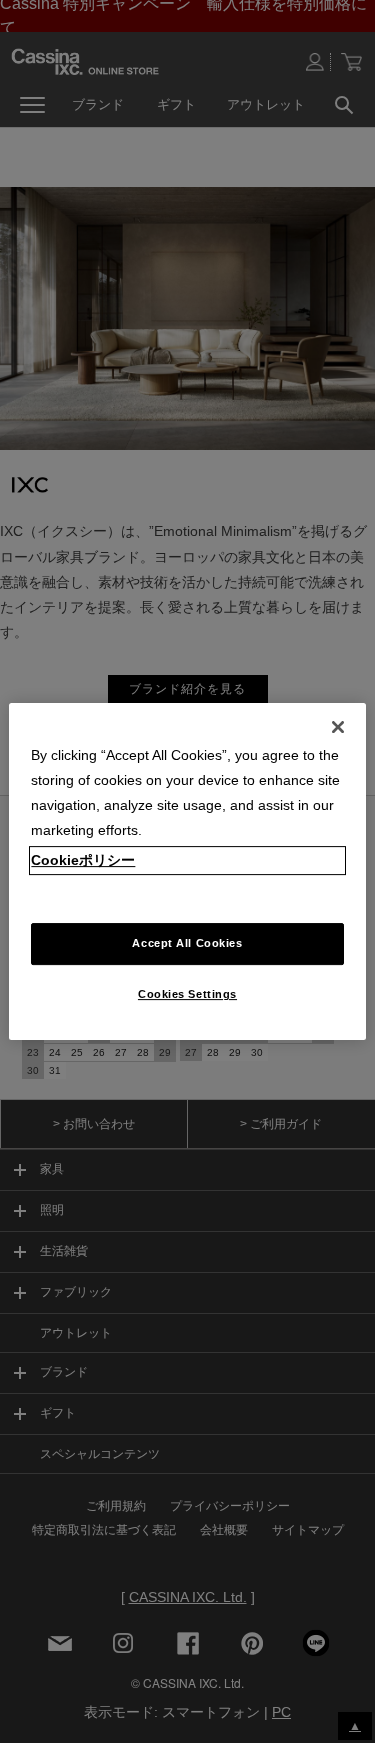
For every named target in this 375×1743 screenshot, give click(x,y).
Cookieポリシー (83, 860)
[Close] (338, 727)
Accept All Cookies (187, 944)
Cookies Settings (187, 994)
